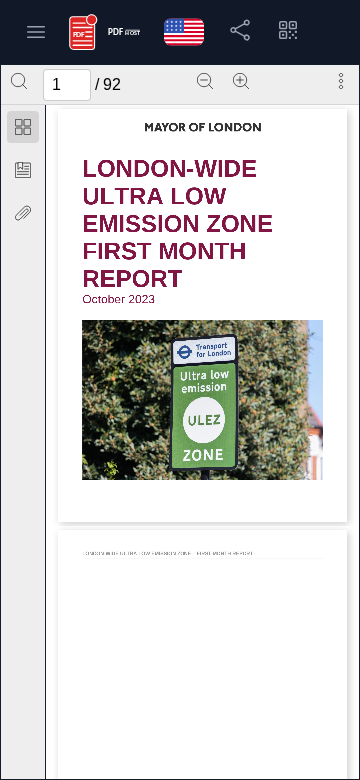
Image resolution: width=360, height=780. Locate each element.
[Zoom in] (241, 81)
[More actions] (341, 81)
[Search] (19, 81)
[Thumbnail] (23, 127)
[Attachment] (23, 213)
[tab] (23, 130)
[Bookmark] (23, 170)
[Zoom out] (205, 81)
